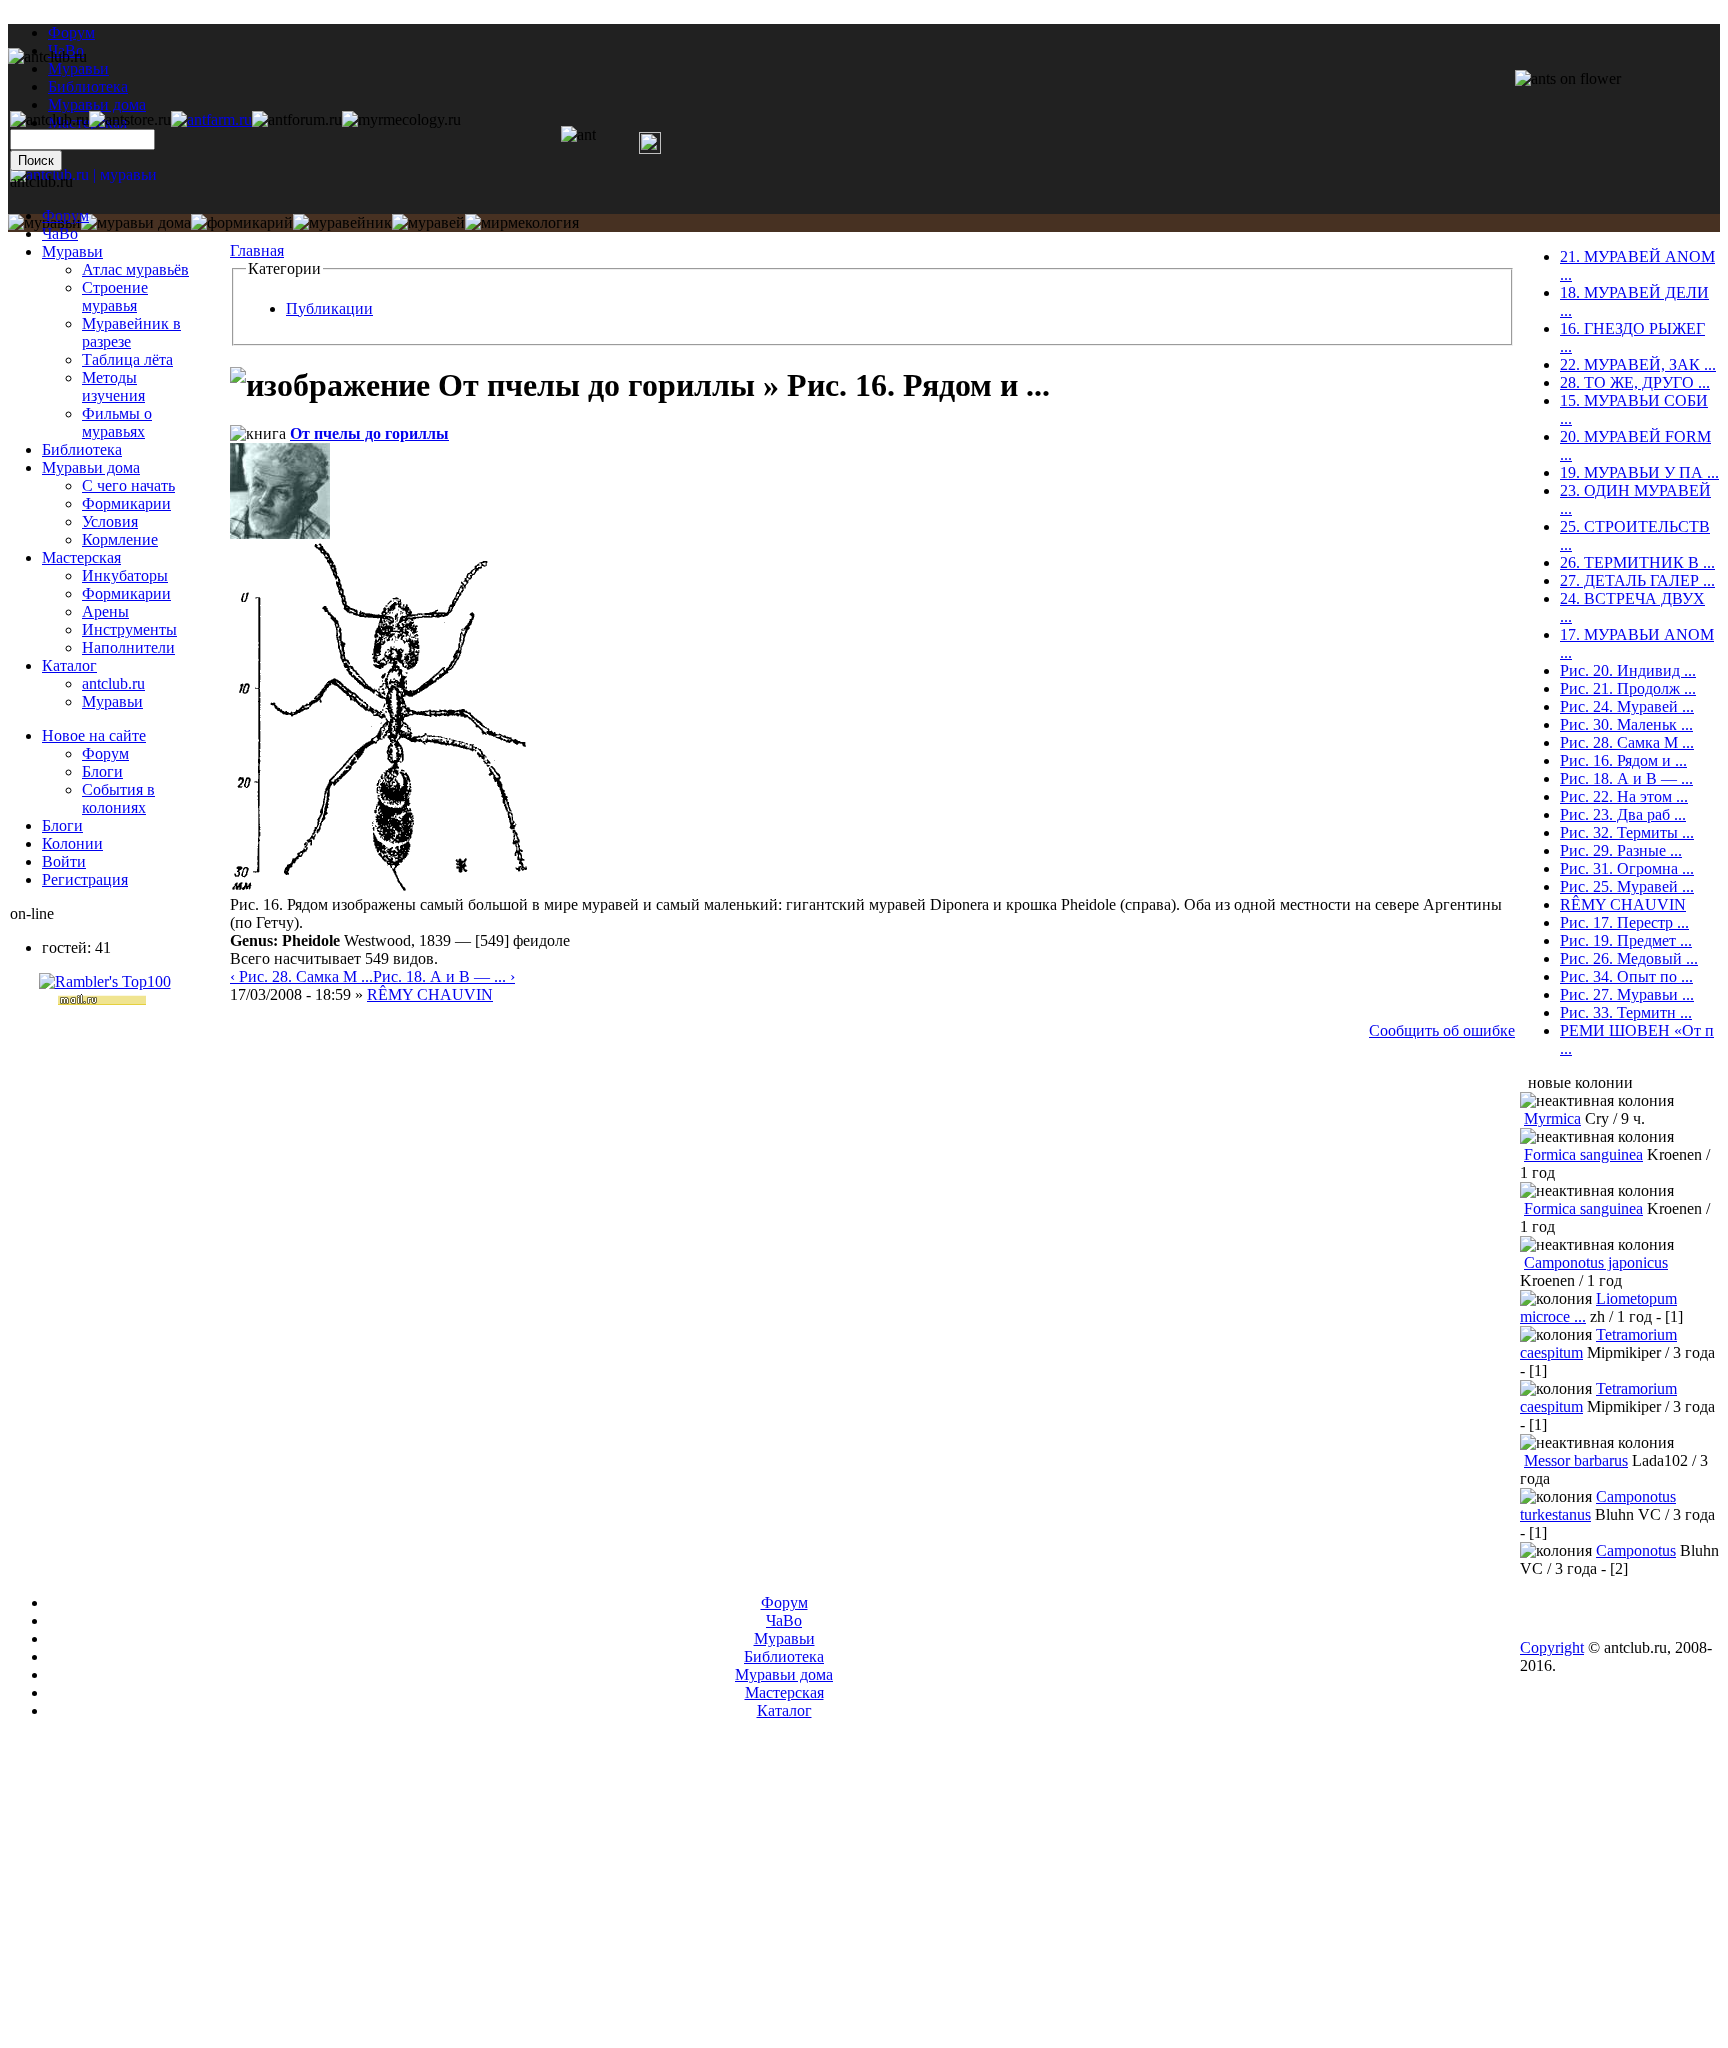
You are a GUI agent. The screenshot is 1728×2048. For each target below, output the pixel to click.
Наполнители (128, 647)
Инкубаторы (125, 575)
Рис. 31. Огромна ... (1627, 868)
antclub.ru (113, 683)
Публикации (329, 308)
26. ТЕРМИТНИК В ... (1637, 562)
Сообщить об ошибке (1442, 1030)
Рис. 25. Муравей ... (1627, 886)
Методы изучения (113, 386)
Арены (105, 611)
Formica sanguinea (1583, 1154)
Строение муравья (115, 296)
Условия (110, 521)
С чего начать (128, 485)
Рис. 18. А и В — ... (1626, 778)
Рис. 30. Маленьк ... (1626, 724)
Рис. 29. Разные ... (1621, 850)
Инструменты (129, 629)
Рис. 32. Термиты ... (1627, 832)
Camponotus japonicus (1596, 1262)
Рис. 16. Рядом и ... (1623, 760)
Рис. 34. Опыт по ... (1626, 976)
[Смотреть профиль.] (280, 533)
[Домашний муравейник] (211, 119)
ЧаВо (60, 233)
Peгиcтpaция (85, 879)
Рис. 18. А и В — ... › (444, 976)
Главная (257, 250)
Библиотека (82, 449)
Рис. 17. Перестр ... (1624, 922)
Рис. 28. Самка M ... (1627, 742)
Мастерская (81, 557)
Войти (64, 861)
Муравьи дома (91, 467)
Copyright (1552, 1647)
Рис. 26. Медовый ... (1629, 958)
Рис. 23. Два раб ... (1623, 814)
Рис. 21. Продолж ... (1628, 688)
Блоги (102, 771)
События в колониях (118, 798)
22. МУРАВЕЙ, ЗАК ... (1638, 364)
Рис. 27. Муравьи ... (1627, 994)
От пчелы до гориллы (369, 433)
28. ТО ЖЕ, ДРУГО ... (1635, 382)
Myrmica (1552, 1118)
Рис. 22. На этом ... (1624, 796)
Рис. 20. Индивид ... (1628, 670)
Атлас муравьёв (135, 269)
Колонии (72, 843)
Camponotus (1636, 1550)
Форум (71, 32)
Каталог (69, 665)
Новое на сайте (94, 735)
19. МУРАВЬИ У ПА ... (1639, 472)
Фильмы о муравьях (117, 422)
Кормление (120, 539)
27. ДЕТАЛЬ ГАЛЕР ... (1637, 580)
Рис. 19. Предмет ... (1626, 940)
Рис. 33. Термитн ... (1626, 1012)
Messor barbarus (1576, 1460)
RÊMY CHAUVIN (430, 994)
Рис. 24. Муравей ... (1627, 706)
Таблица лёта (127, 359)
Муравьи (72, 251)
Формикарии (126, 503)
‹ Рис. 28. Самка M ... (301, 976)
